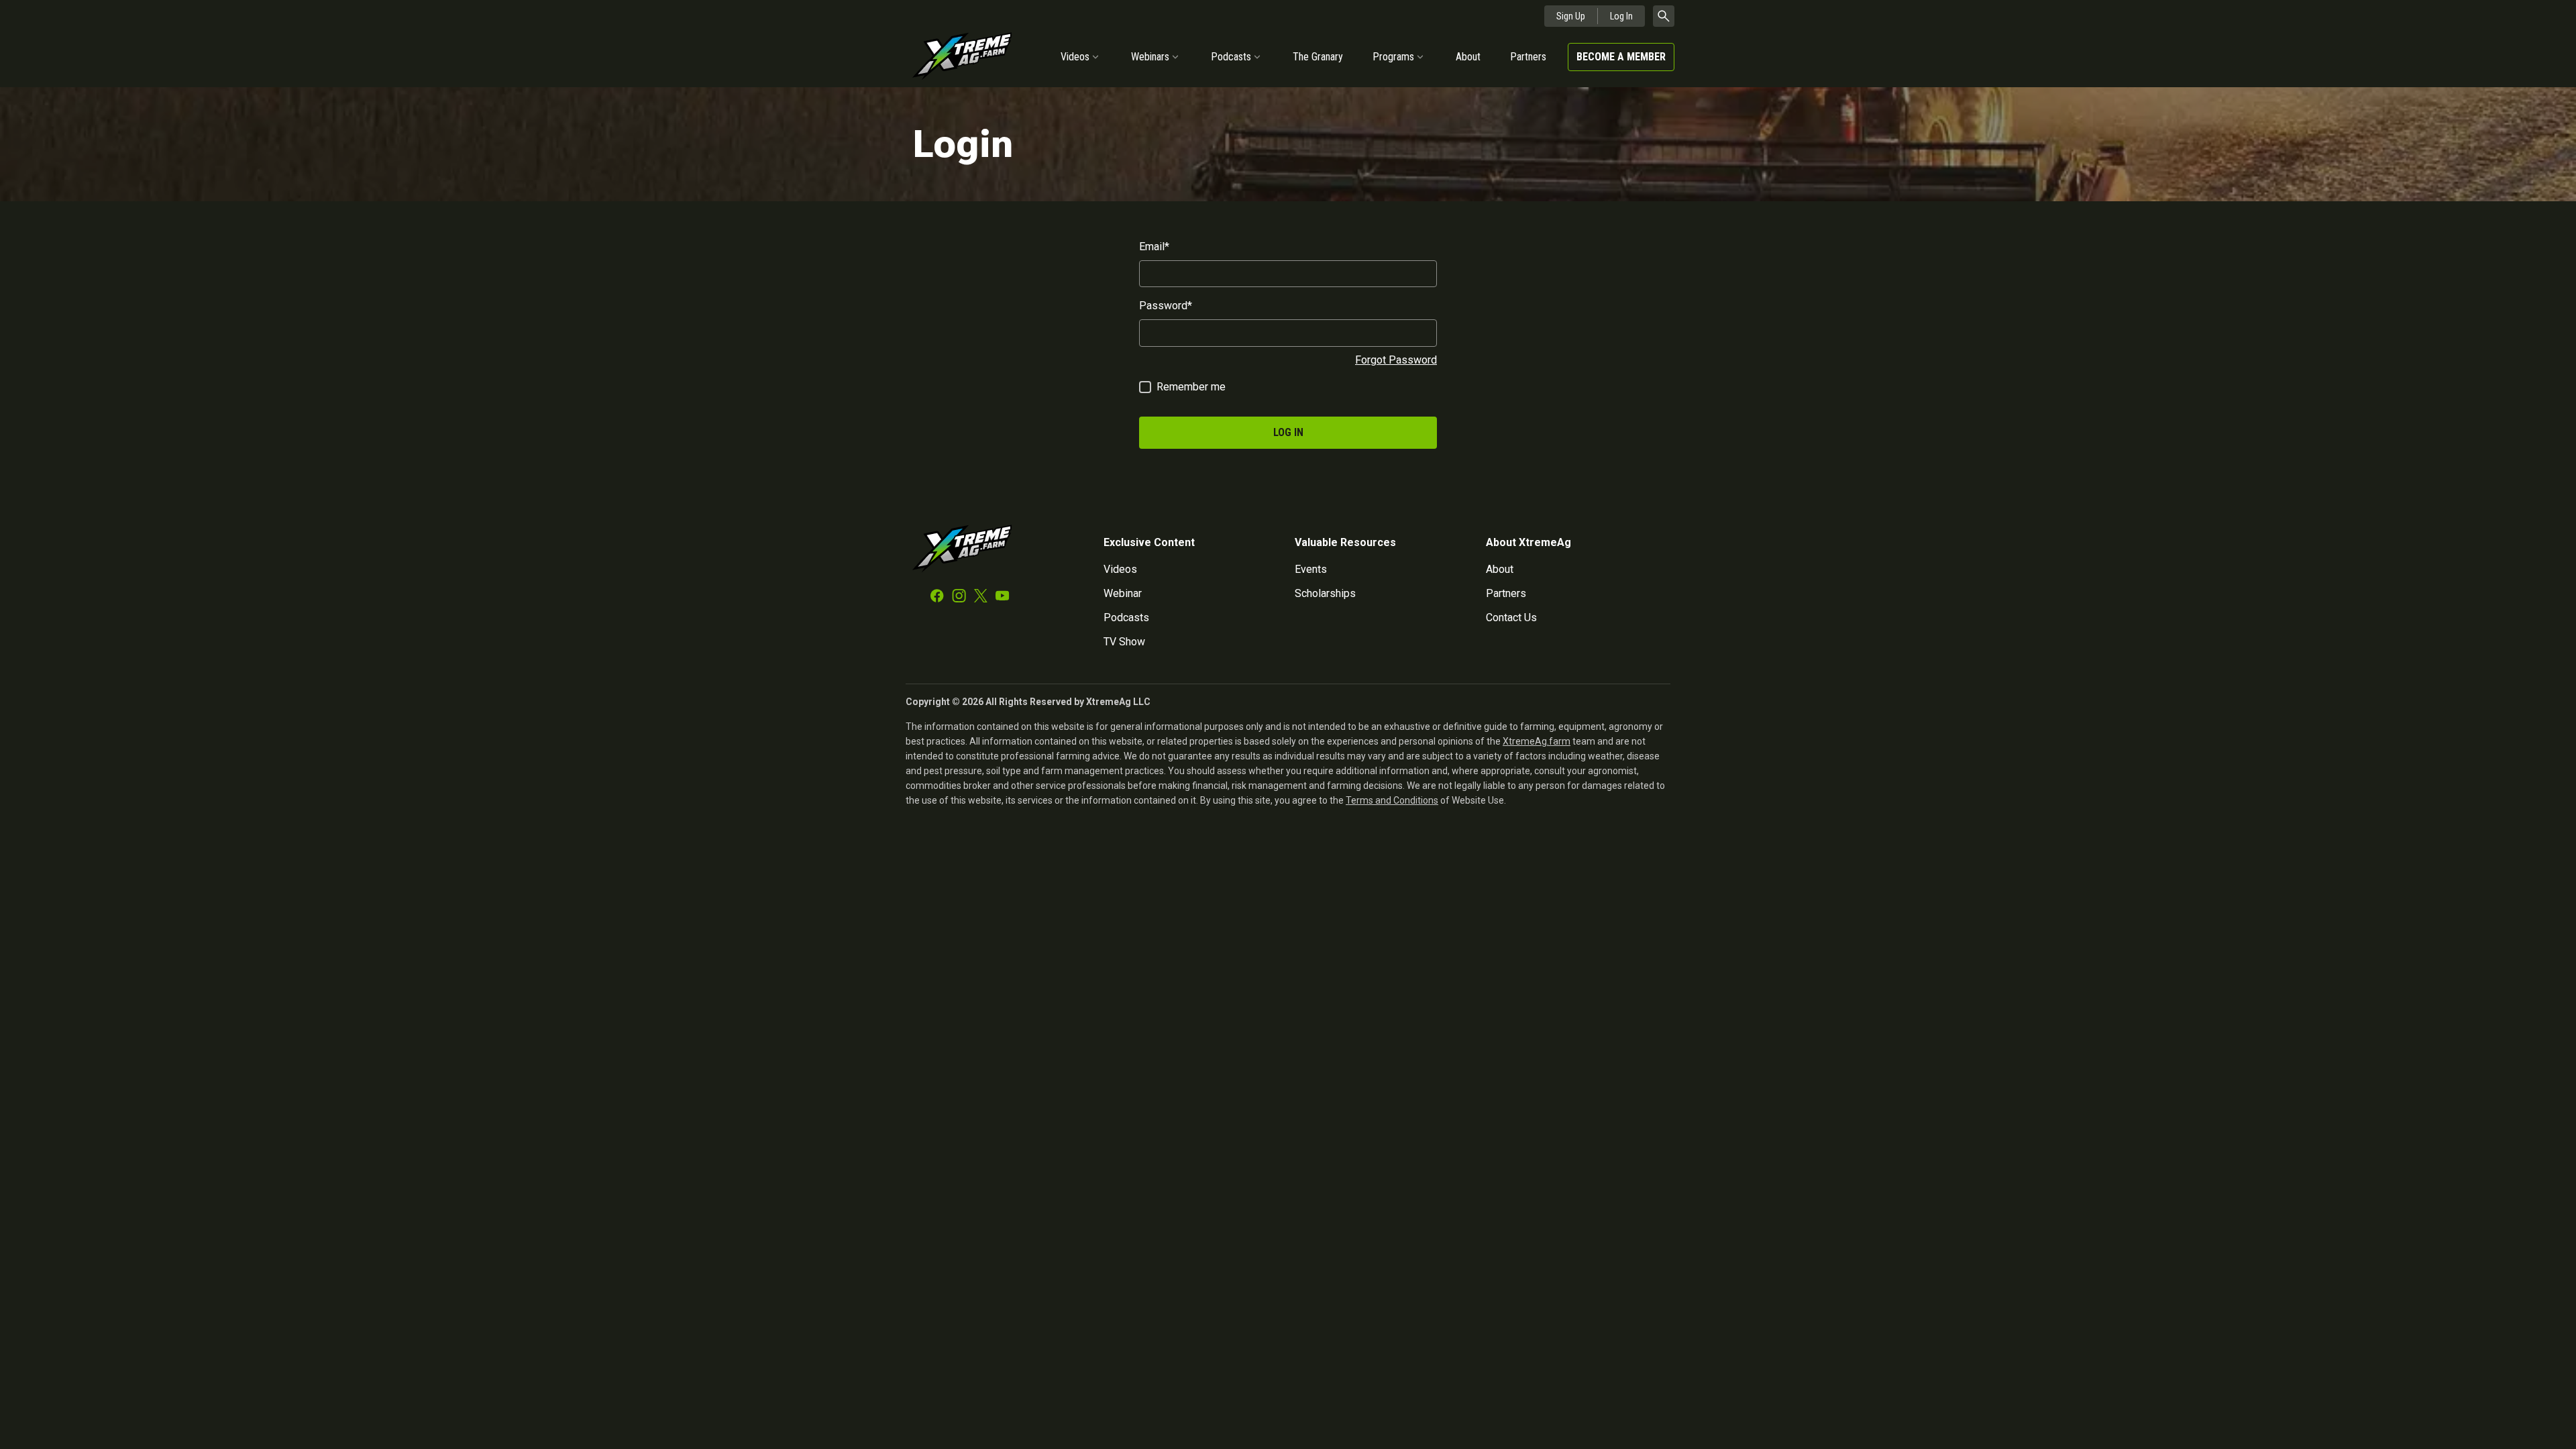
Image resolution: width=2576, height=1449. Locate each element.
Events (1311, 569)
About (1468, 57)
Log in (1288, 432)
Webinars (1150, 57)
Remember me (1191, 387)
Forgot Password (1396, 360)
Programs (1393, 57)
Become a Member (1621, 57)
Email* (1154, 247)
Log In (1621, 16)
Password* (1166, 306)
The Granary (1318, 57)
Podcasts (1231, 57)
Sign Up (1571, 16)
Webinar (1123, 593)
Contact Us (1511, 618)
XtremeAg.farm (1537, 741)
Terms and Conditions (1392, 800)
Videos (1075, 57)
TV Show (1124, 642)
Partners (1528, 57)
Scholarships (1325, 593)
